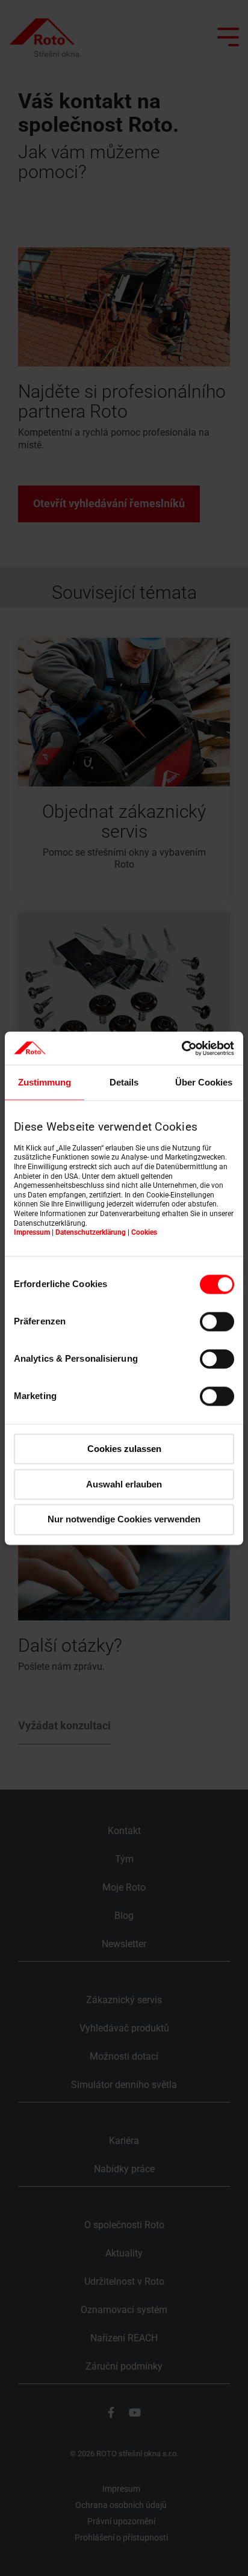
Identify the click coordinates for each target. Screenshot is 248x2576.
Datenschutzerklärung (91, 1233)
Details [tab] (124, 1082)
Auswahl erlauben (124, 1484)
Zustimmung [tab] (45, 1082)
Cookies (144, 1233)
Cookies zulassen (124, 1449)
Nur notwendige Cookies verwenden (124, 1520)
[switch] (217, 1321)
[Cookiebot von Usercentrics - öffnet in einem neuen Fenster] (181, 1048)
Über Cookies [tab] (204, 1082)
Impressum (32, 1233)
